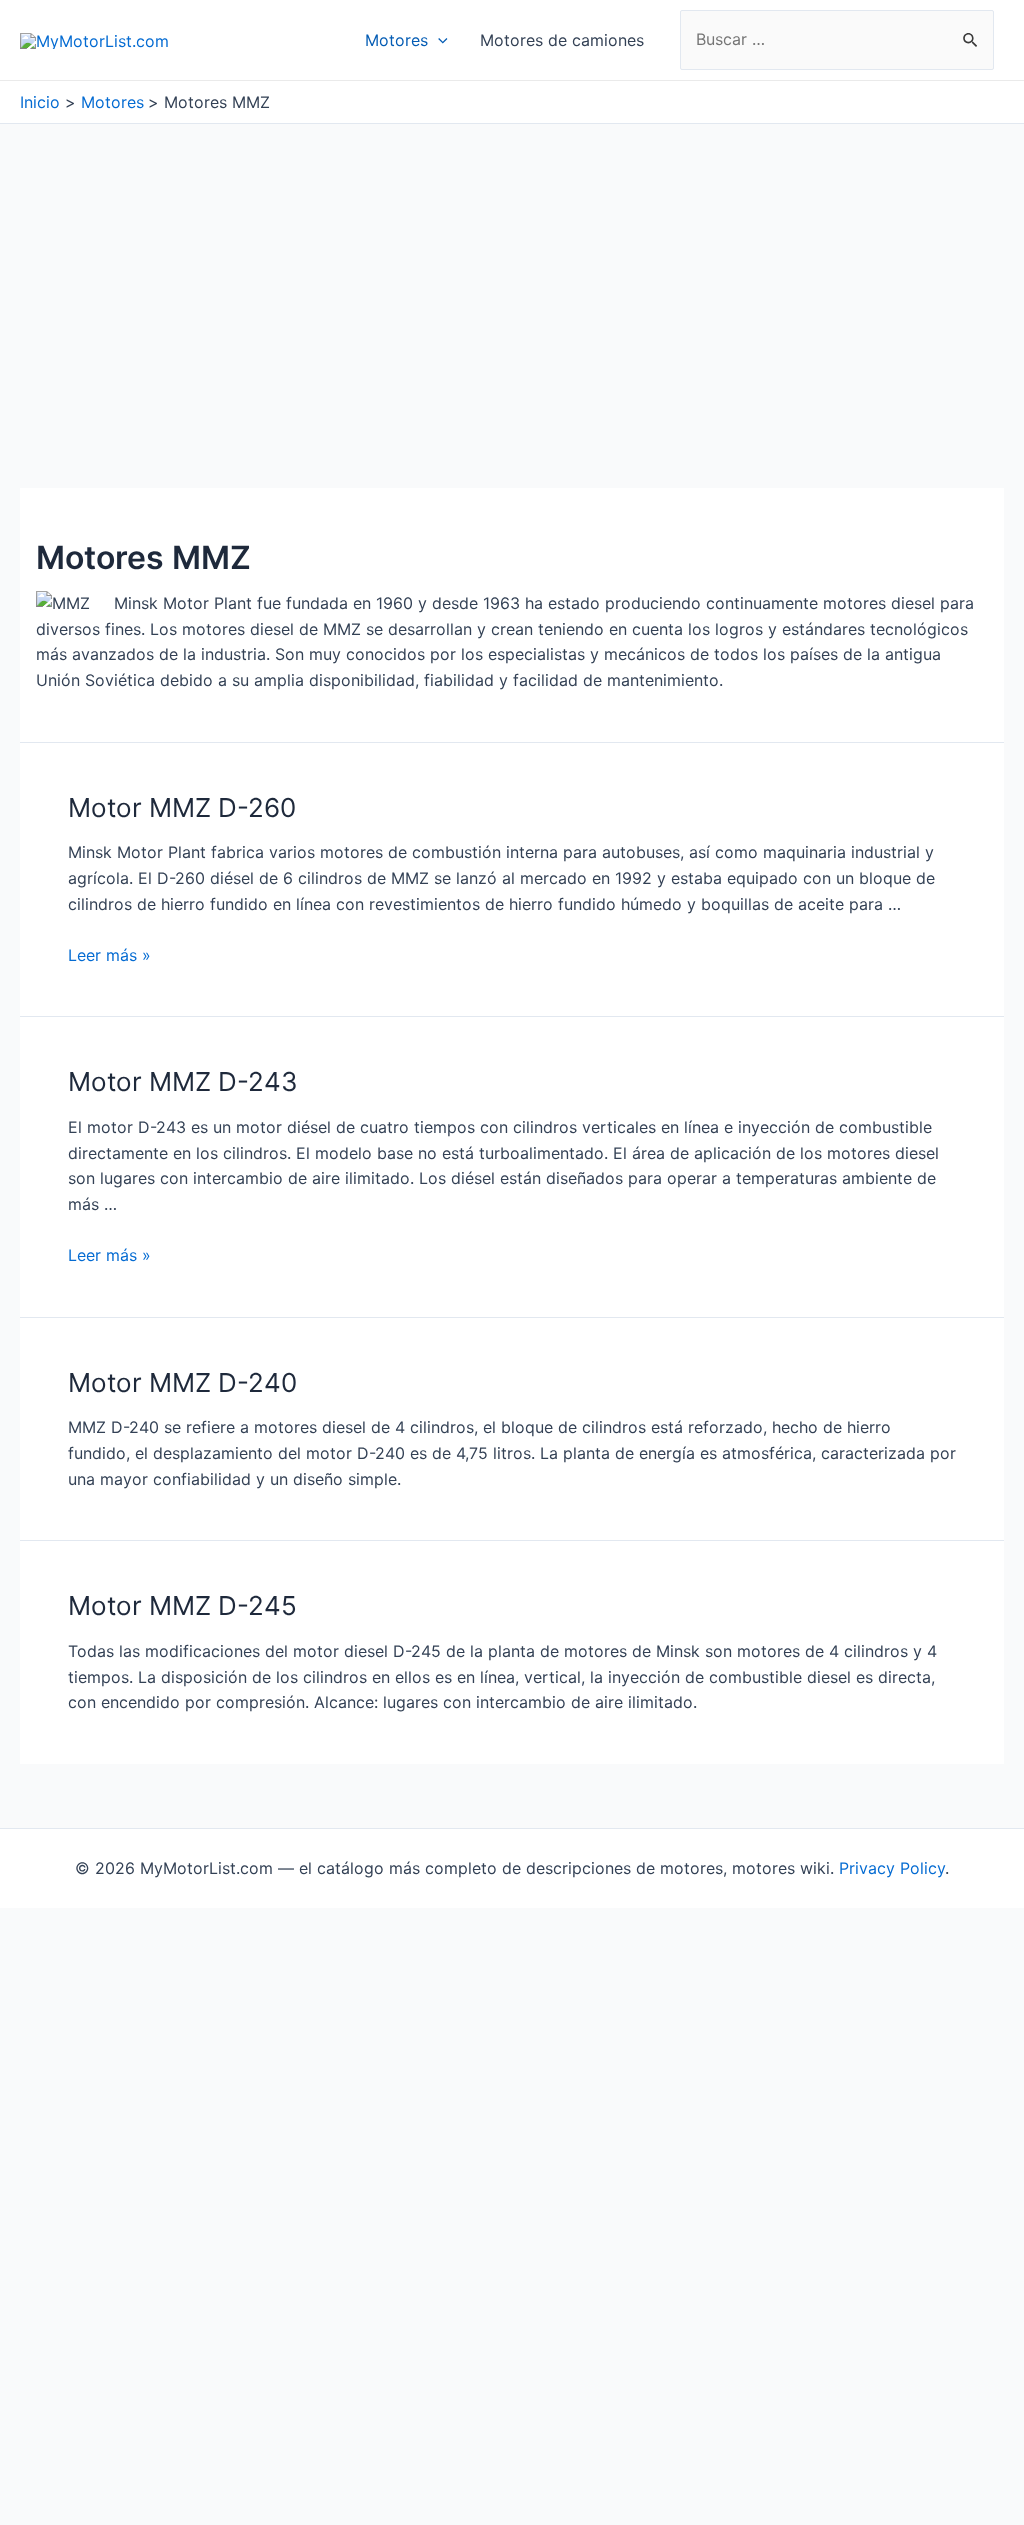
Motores (396, 40)
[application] (438, 40)
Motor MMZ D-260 (182, 807)
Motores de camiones (562, 40)
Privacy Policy (892, 1868)
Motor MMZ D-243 (183, 1081)
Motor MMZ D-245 (182, 1605)
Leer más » (109, 955)
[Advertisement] (512, 274)
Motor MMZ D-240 (182, 1382)
